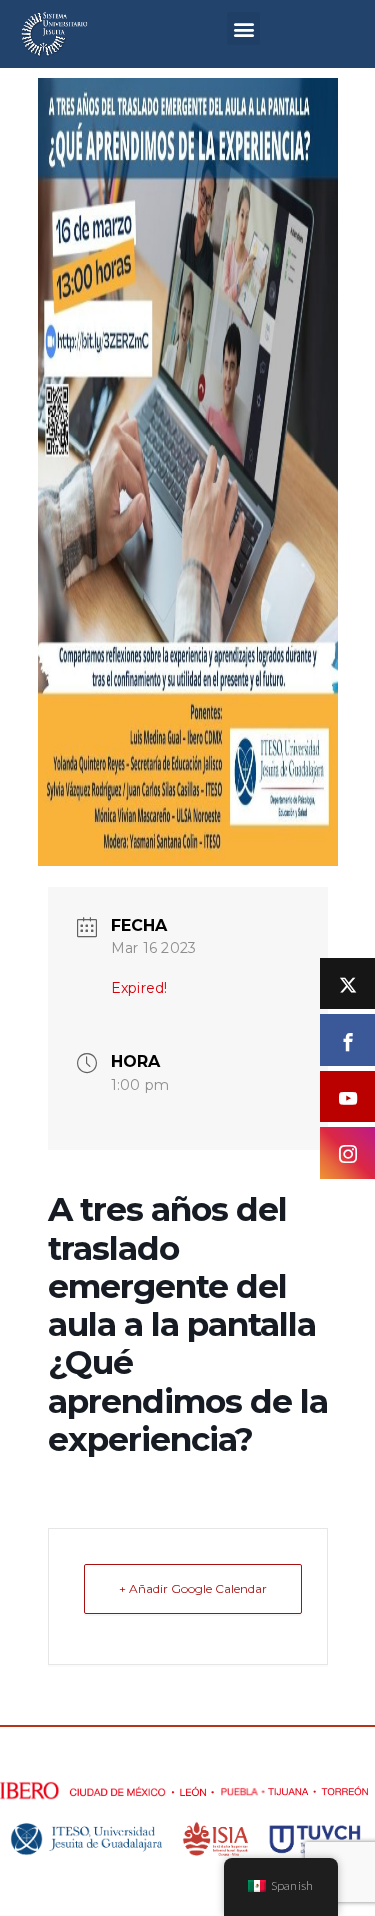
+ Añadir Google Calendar (193, 1588)
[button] (243, 28)
